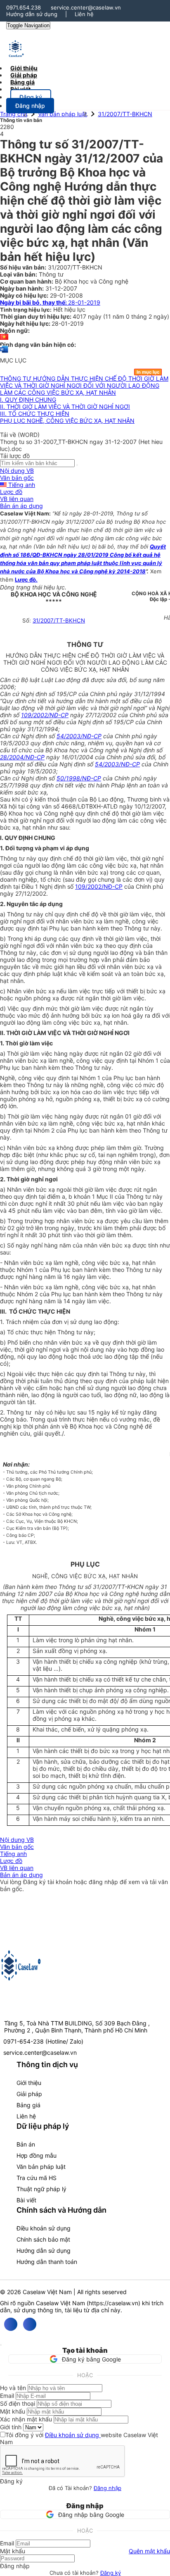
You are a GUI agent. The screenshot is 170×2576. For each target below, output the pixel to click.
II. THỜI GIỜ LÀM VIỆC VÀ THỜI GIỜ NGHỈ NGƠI (65, 407)
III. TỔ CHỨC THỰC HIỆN (35, 414)
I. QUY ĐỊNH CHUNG (28, 400)
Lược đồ (11, 492)
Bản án (26, 2144)
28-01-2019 (50, 302)
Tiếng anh (21, 485)
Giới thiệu (29, 2083)
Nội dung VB (17, 471)
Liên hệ (84, 14)
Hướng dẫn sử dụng (32, 14)
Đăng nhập (107, 2488)
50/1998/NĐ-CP (79, 778)
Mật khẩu (13, 2411)
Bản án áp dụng (21, 506)
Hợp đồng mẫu (37, 2155)
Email (7, 2396)
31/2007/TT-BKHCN (125, 114)
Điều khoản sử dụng (44, 2228)
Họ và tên (13, 2388)
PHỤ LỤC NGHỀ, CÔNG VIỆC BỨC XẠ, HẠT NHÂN (67, 421)
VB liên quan (17, 499)
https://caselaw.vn (113, 2303)
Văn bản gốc (17, 478)
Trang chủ (14, 114)
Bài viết (20, 89)
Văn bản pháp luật (63, 114)
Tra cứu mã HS (37, 2178)
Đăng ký (111, 2573)
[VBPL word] (4, 353)
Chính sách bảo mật (43, 2239)
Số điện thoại (18, 2403)
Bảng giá (28, 2105)
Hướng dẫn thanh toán (47, 2262)
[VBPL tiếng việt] (4, 338)
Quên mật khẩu (149, 2551)
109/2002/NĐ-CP (45, 715)
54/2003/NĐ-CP (79, 736)
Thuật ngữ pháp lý (41, 2189)
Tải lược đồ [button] (15, 456)
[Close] (1, 2345)
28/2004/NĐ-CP (22, 757)
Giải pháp (29, 2094)
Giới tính (11, 2427)
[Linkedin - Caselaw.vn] (30, 2324)
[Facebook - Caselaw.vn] (11, 2324)
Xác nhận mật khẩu (26, 2419)
